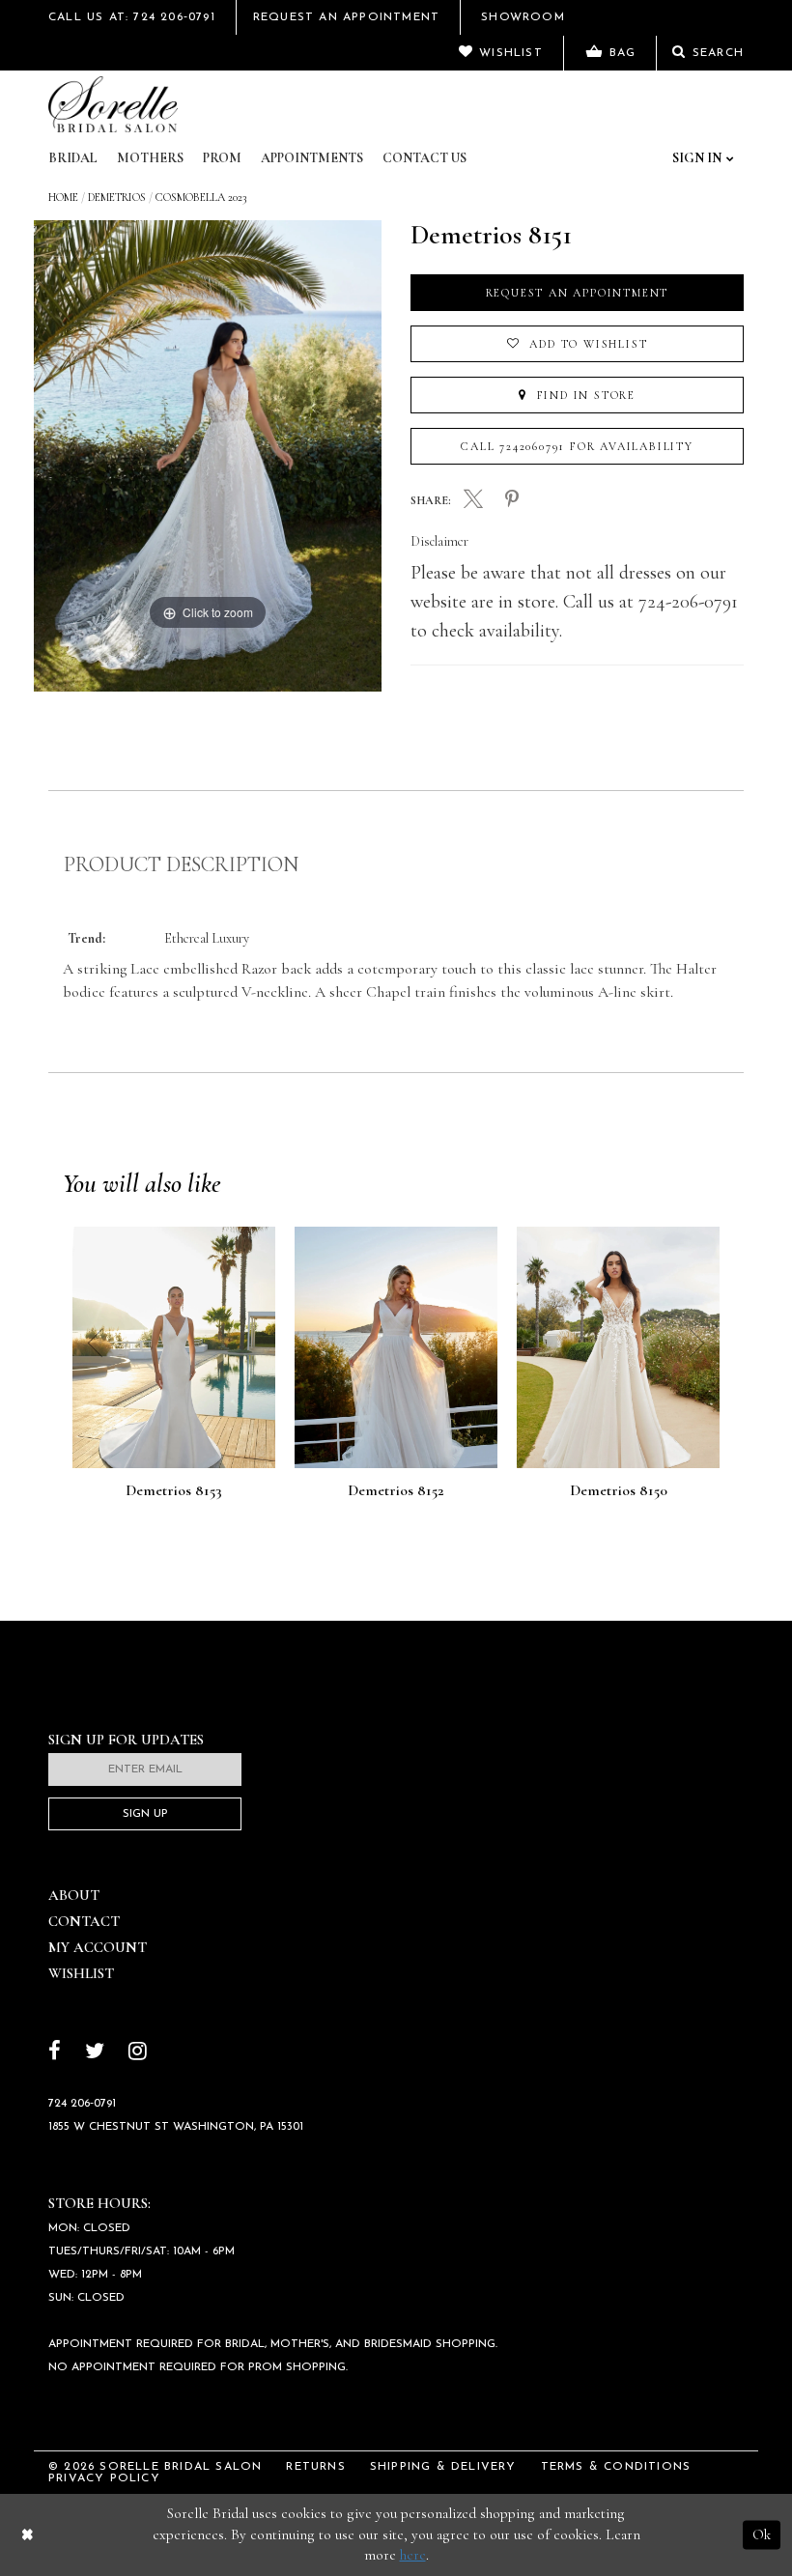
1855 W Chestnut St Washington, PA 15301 (176, 2127)
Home (63, 197)
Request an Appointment (578, 293)
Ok (762, 2534)
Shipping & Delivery (443, 2467)
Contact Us (424, 158)
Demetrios (117, 197)
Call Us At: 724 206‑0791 (132, 17)
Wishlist (81, 1973)
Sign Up (145, 1814)
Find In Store (584, 395)
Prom (222, 158)
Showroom (523, 17)
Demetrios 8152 (396, 1491)
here (413, 2555)
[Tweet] (473, 501)
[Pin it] (512, 500)
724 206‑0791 (82, 2104)
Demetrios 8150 (619, 1491)
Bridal (73, 158)
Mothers (150, 158)
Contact (84, 1921)
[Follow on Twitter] (95, 2053)
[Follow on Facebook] (55, 2053)
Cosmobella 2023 (201, 197)
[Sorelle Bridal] (113, 104)
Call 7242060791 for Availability (577, 446)
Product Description (181, 864)
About (74, 1895)
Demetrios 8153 (174, 1491)
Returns (315, 2467)
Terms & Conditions (616, 2467)
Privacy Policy (104, 2478)
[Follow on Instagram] (138, 2053)
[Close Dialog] (28, 2535)
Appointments (312, 158)
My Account (98, 1947)
